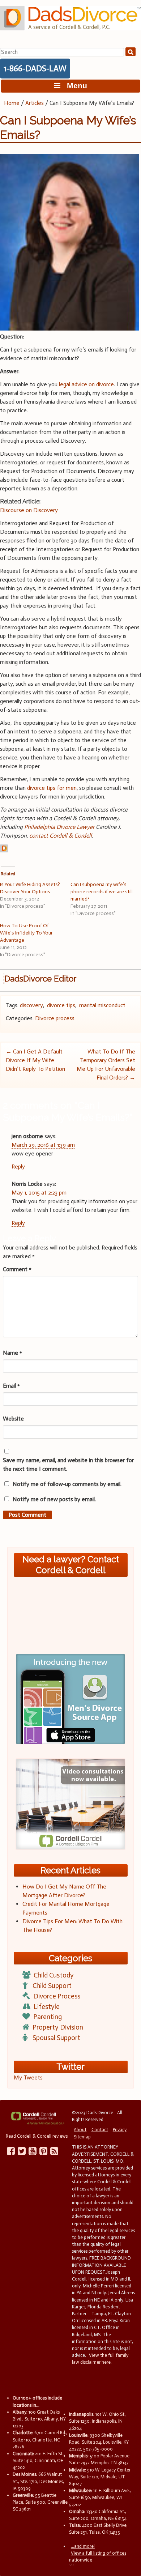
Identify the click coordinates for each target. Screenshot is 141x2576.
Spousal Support (56, 2038)
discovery (31, 1005)
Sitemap (82, 2137)
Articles (35, 103)
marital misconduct (102, 1005)
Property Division (58, 2027)
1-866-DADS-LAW (35, 68)
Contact (100, 2130)
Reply (18, 1166)
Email (11, 1386)
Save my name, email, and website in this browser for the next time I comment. (68, 1464)
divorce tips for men (52, 788)
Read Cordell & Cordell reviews (37, 2136)
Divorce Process (57, 1996)
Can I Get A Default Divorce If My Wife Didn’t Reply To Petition (35, 1060)
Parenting (48, 2017)
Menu (74, 86)
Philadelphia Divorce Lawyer (59, 827)
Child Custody (54, 1975)
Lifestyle (47, 2007)
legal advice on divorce (86, 384)
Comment (17, 1269)
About (80, 2130)
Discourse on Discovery (29, 510)
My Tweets (28, 2077)
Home (12, 103)
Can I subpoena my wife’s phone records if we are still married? (102, 892)
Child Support (52, 1986)
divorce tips (61, 1005)
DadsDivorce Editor (40, 979)
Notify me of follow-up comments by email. (67, 1484)
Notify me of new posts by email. (54, 1499)
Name (12, 1353)
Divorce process (55, 1018)
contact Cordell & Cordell (61, 836)
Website (13, 1419)
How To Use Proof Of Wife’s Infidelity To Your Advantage (26, 933)
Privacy (120, 2130)
